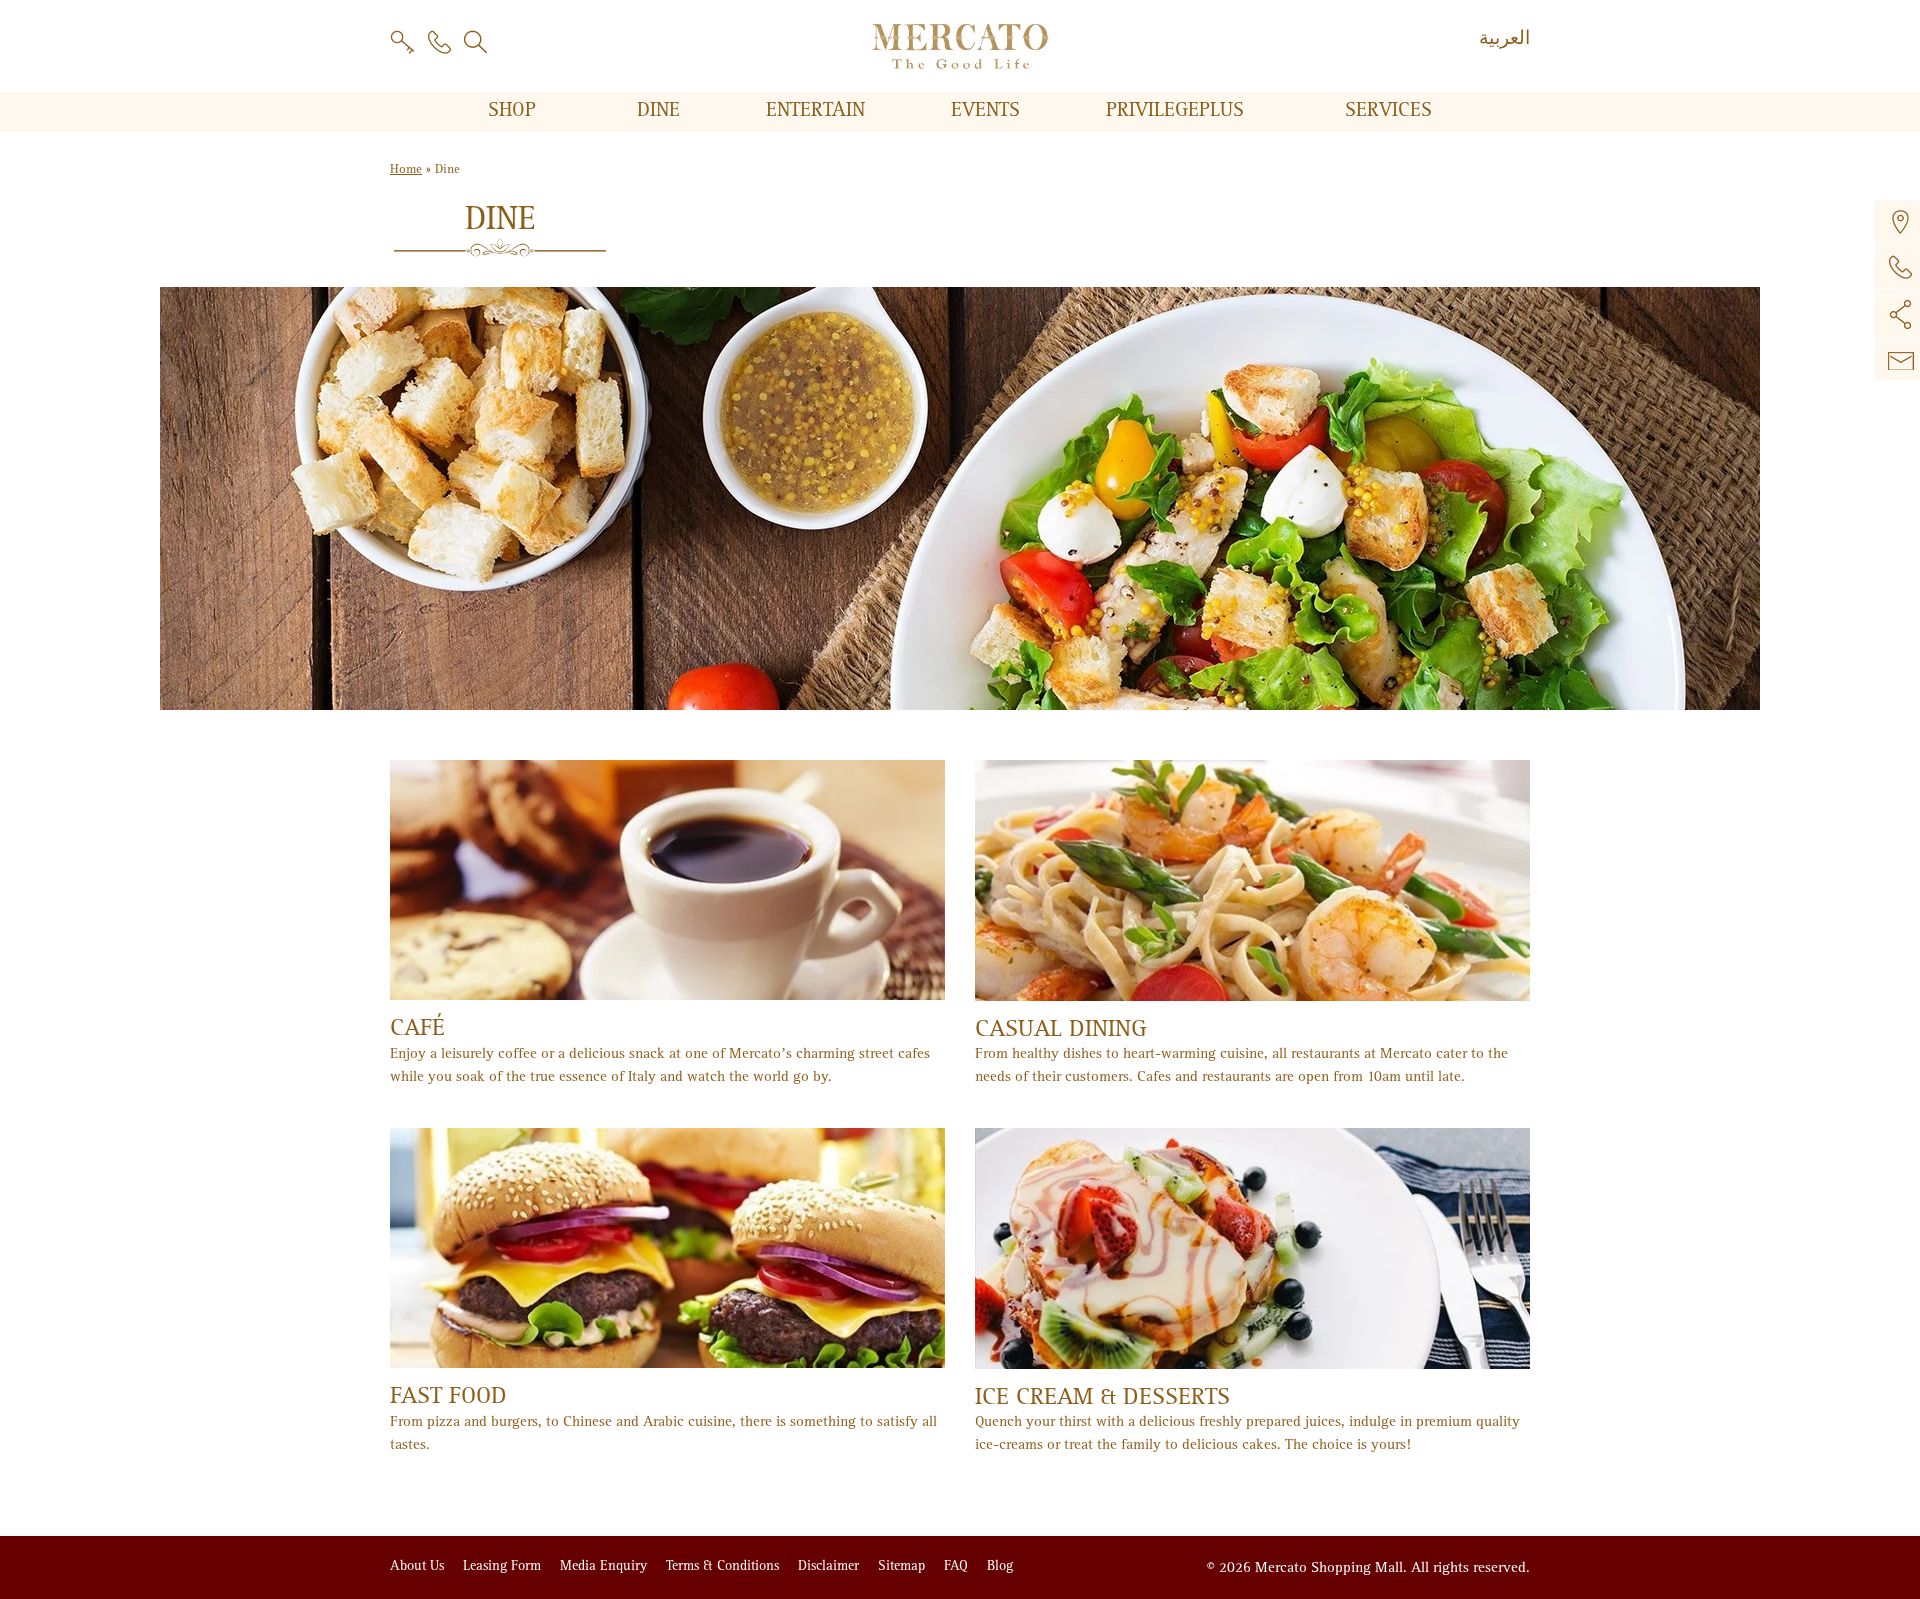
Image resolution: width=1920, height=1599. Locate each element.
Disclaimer (830, 1565)
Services (1388, 110)
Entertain (818, 110)
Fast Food (448, 1395)
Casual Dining (1061, 1028)
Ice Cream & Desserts (1102, 1396)
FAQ (958, 1565)
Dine (661, 110)
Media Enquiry (605, 1565)
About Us (419, 1565)
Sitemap (903, 1565)
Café (417, 1027)
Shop (515, 110)
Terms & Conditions (724, 1565)
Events (988, 110)
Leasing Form (504, 1565)
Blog (1000, 1565)
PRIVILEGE (1175, 110)
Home (406, 169)
